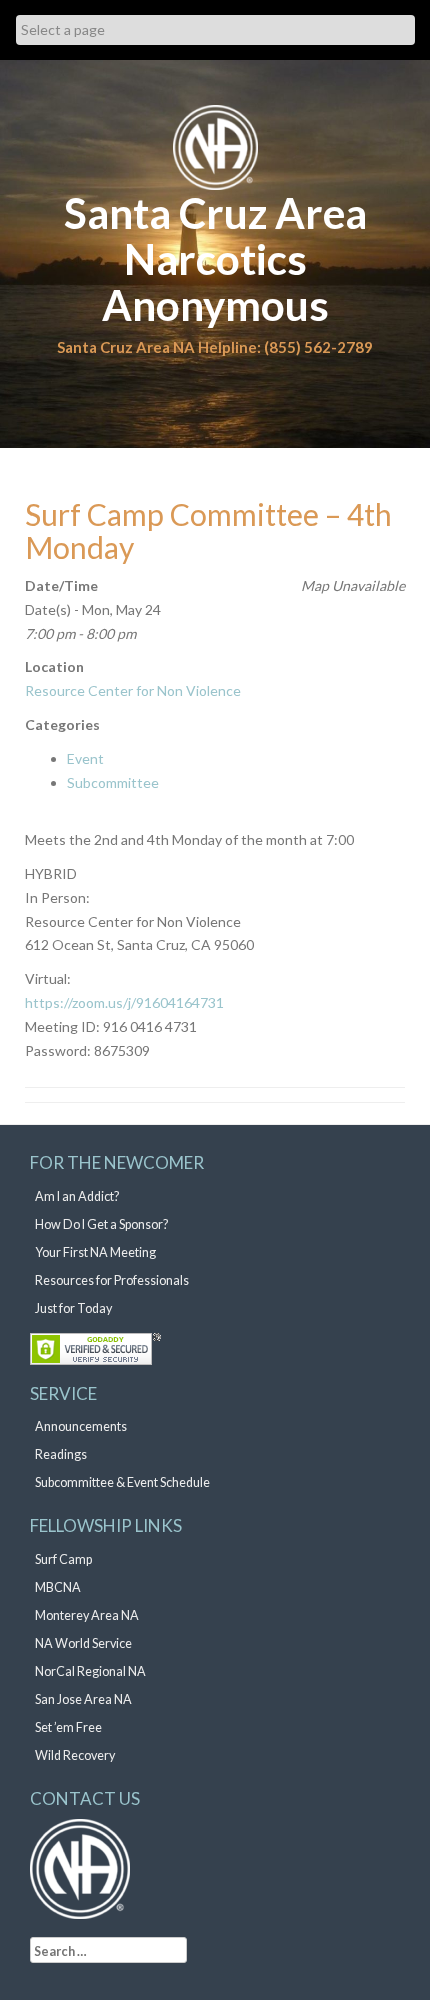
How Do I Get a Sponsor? (101, 1224)
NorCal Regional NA (90, 1671)
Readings (61, 1454)
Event (85, 758)
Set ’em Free (68, 1727)
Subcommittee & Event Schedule (122, 1482)
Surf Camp (63, 1559)
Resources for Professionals (112, 1280)
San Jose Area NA (83, 1699)
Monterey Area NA (87, 1615)
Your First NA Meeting (95, 1252)
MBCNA (58, 1587)
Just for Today (73, 1308)
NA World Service (83, 1643)
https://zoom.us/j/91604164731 (124, 1002)
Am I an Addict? (77, 1196)
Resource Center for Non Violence (133, 690)
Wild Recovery (75, 1755)
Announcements (81, 1426)
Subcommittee (113, 782)
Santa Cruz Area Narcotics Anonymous (215, 259)
